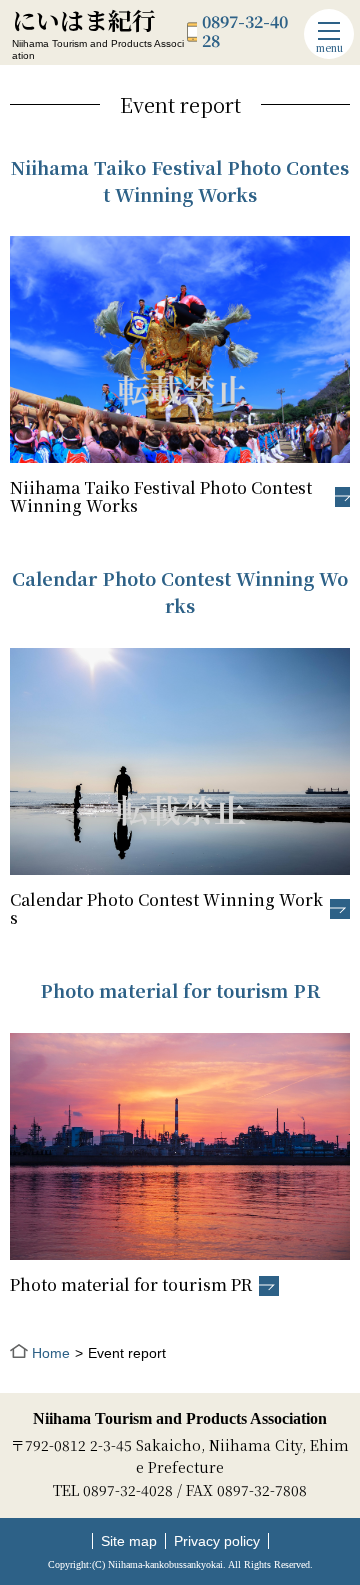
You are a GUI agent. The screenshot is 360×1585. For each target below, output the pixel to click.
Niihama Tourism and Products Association (180, 1418)
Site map (129, 1541)
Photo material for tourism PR (131, 1286)
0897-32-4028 (245, 31)
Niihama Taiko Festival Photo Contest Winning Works (161, 497)
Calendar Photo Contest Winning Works (166, 909)
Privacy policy (217, 1541)
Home (51, 1353)
